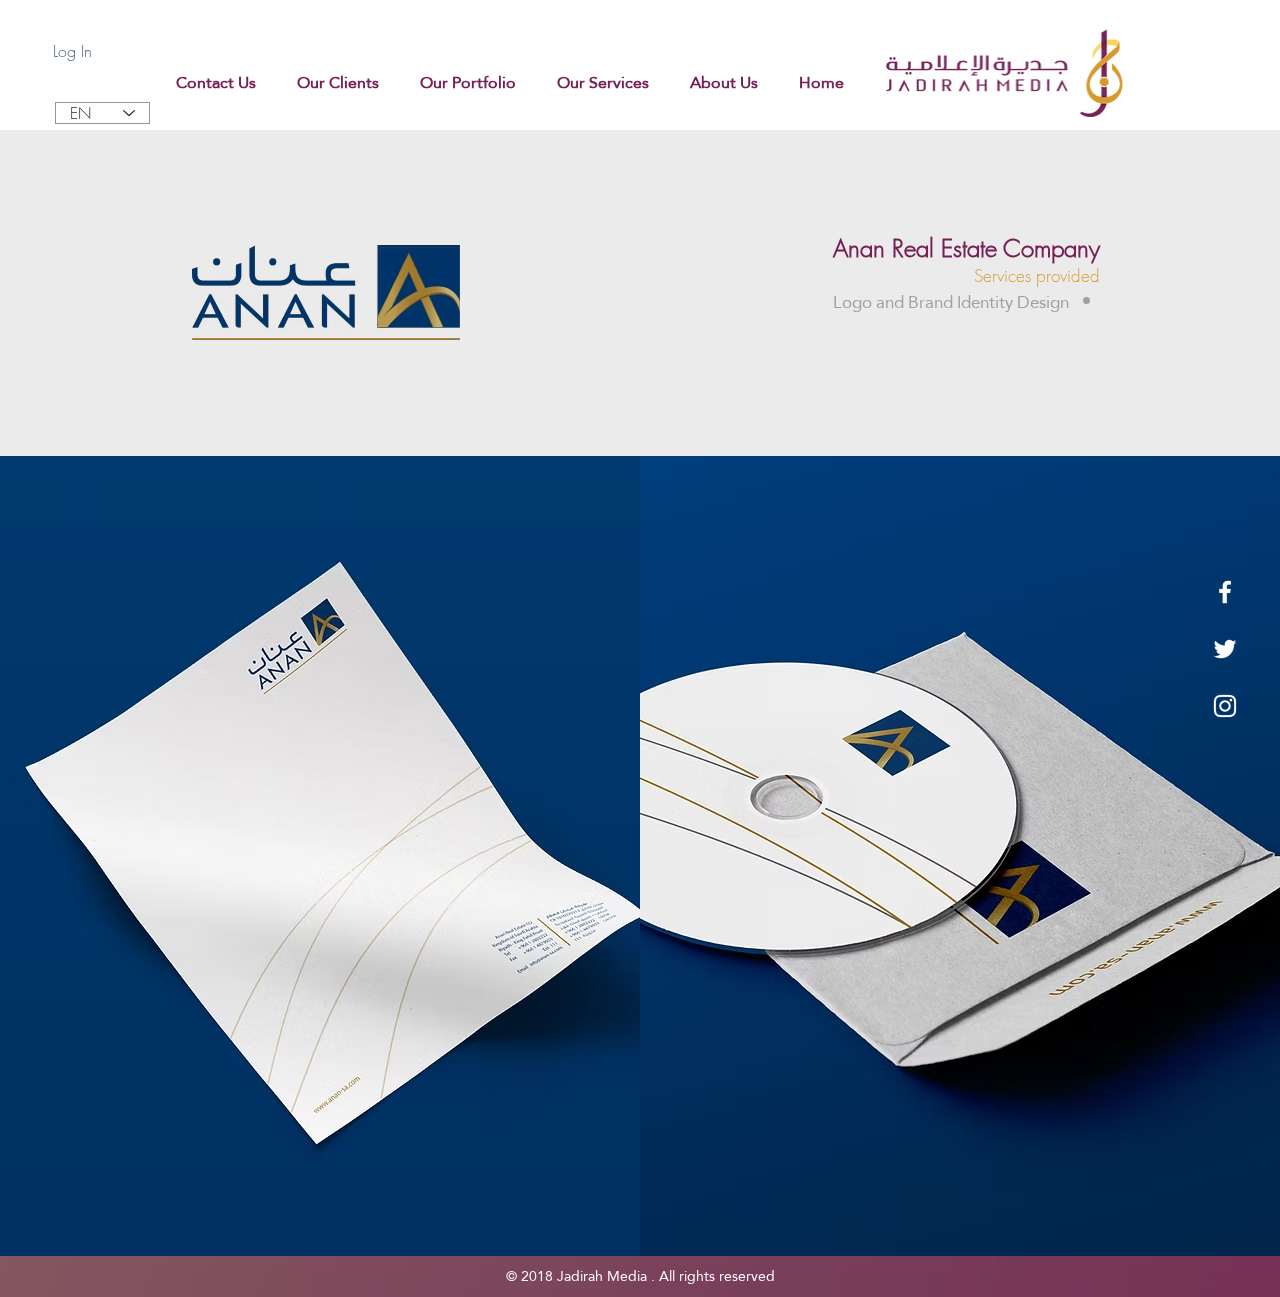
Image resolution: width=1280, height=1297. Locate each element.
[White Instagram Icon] (1225, 706)
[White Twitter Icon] (1225, 649)
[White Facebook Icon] (1225, 592)
